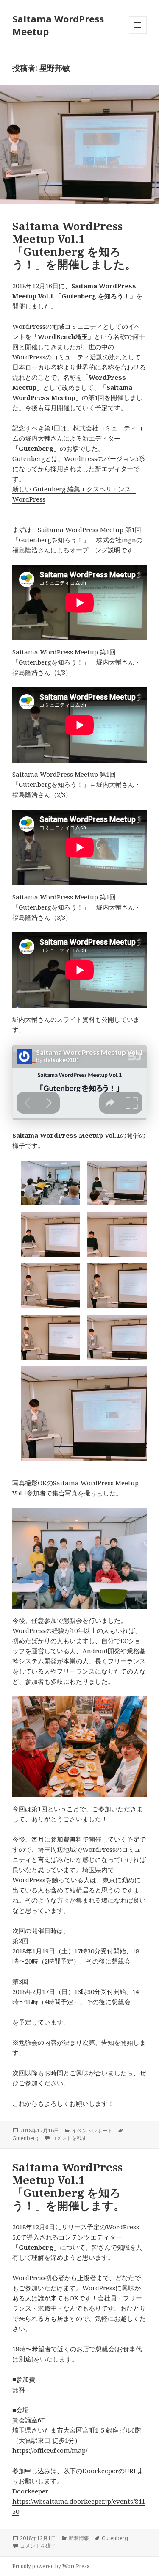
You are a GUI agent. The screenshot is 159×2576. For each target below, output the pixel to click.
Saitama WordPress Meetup (58, 25)
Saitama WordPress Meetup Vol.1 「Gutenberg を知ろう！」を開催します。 (68, 2186)
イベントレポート (92, 2131)
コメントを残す (69, 2138)
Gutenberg (25, 2138)
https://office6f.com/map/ (50, 2450)
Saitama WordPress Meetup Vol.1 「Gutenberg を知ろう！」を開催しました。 (74, 245)
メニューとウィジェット (138, 34)
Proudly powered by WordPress (51, 2566)
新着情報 (79, 2538)
